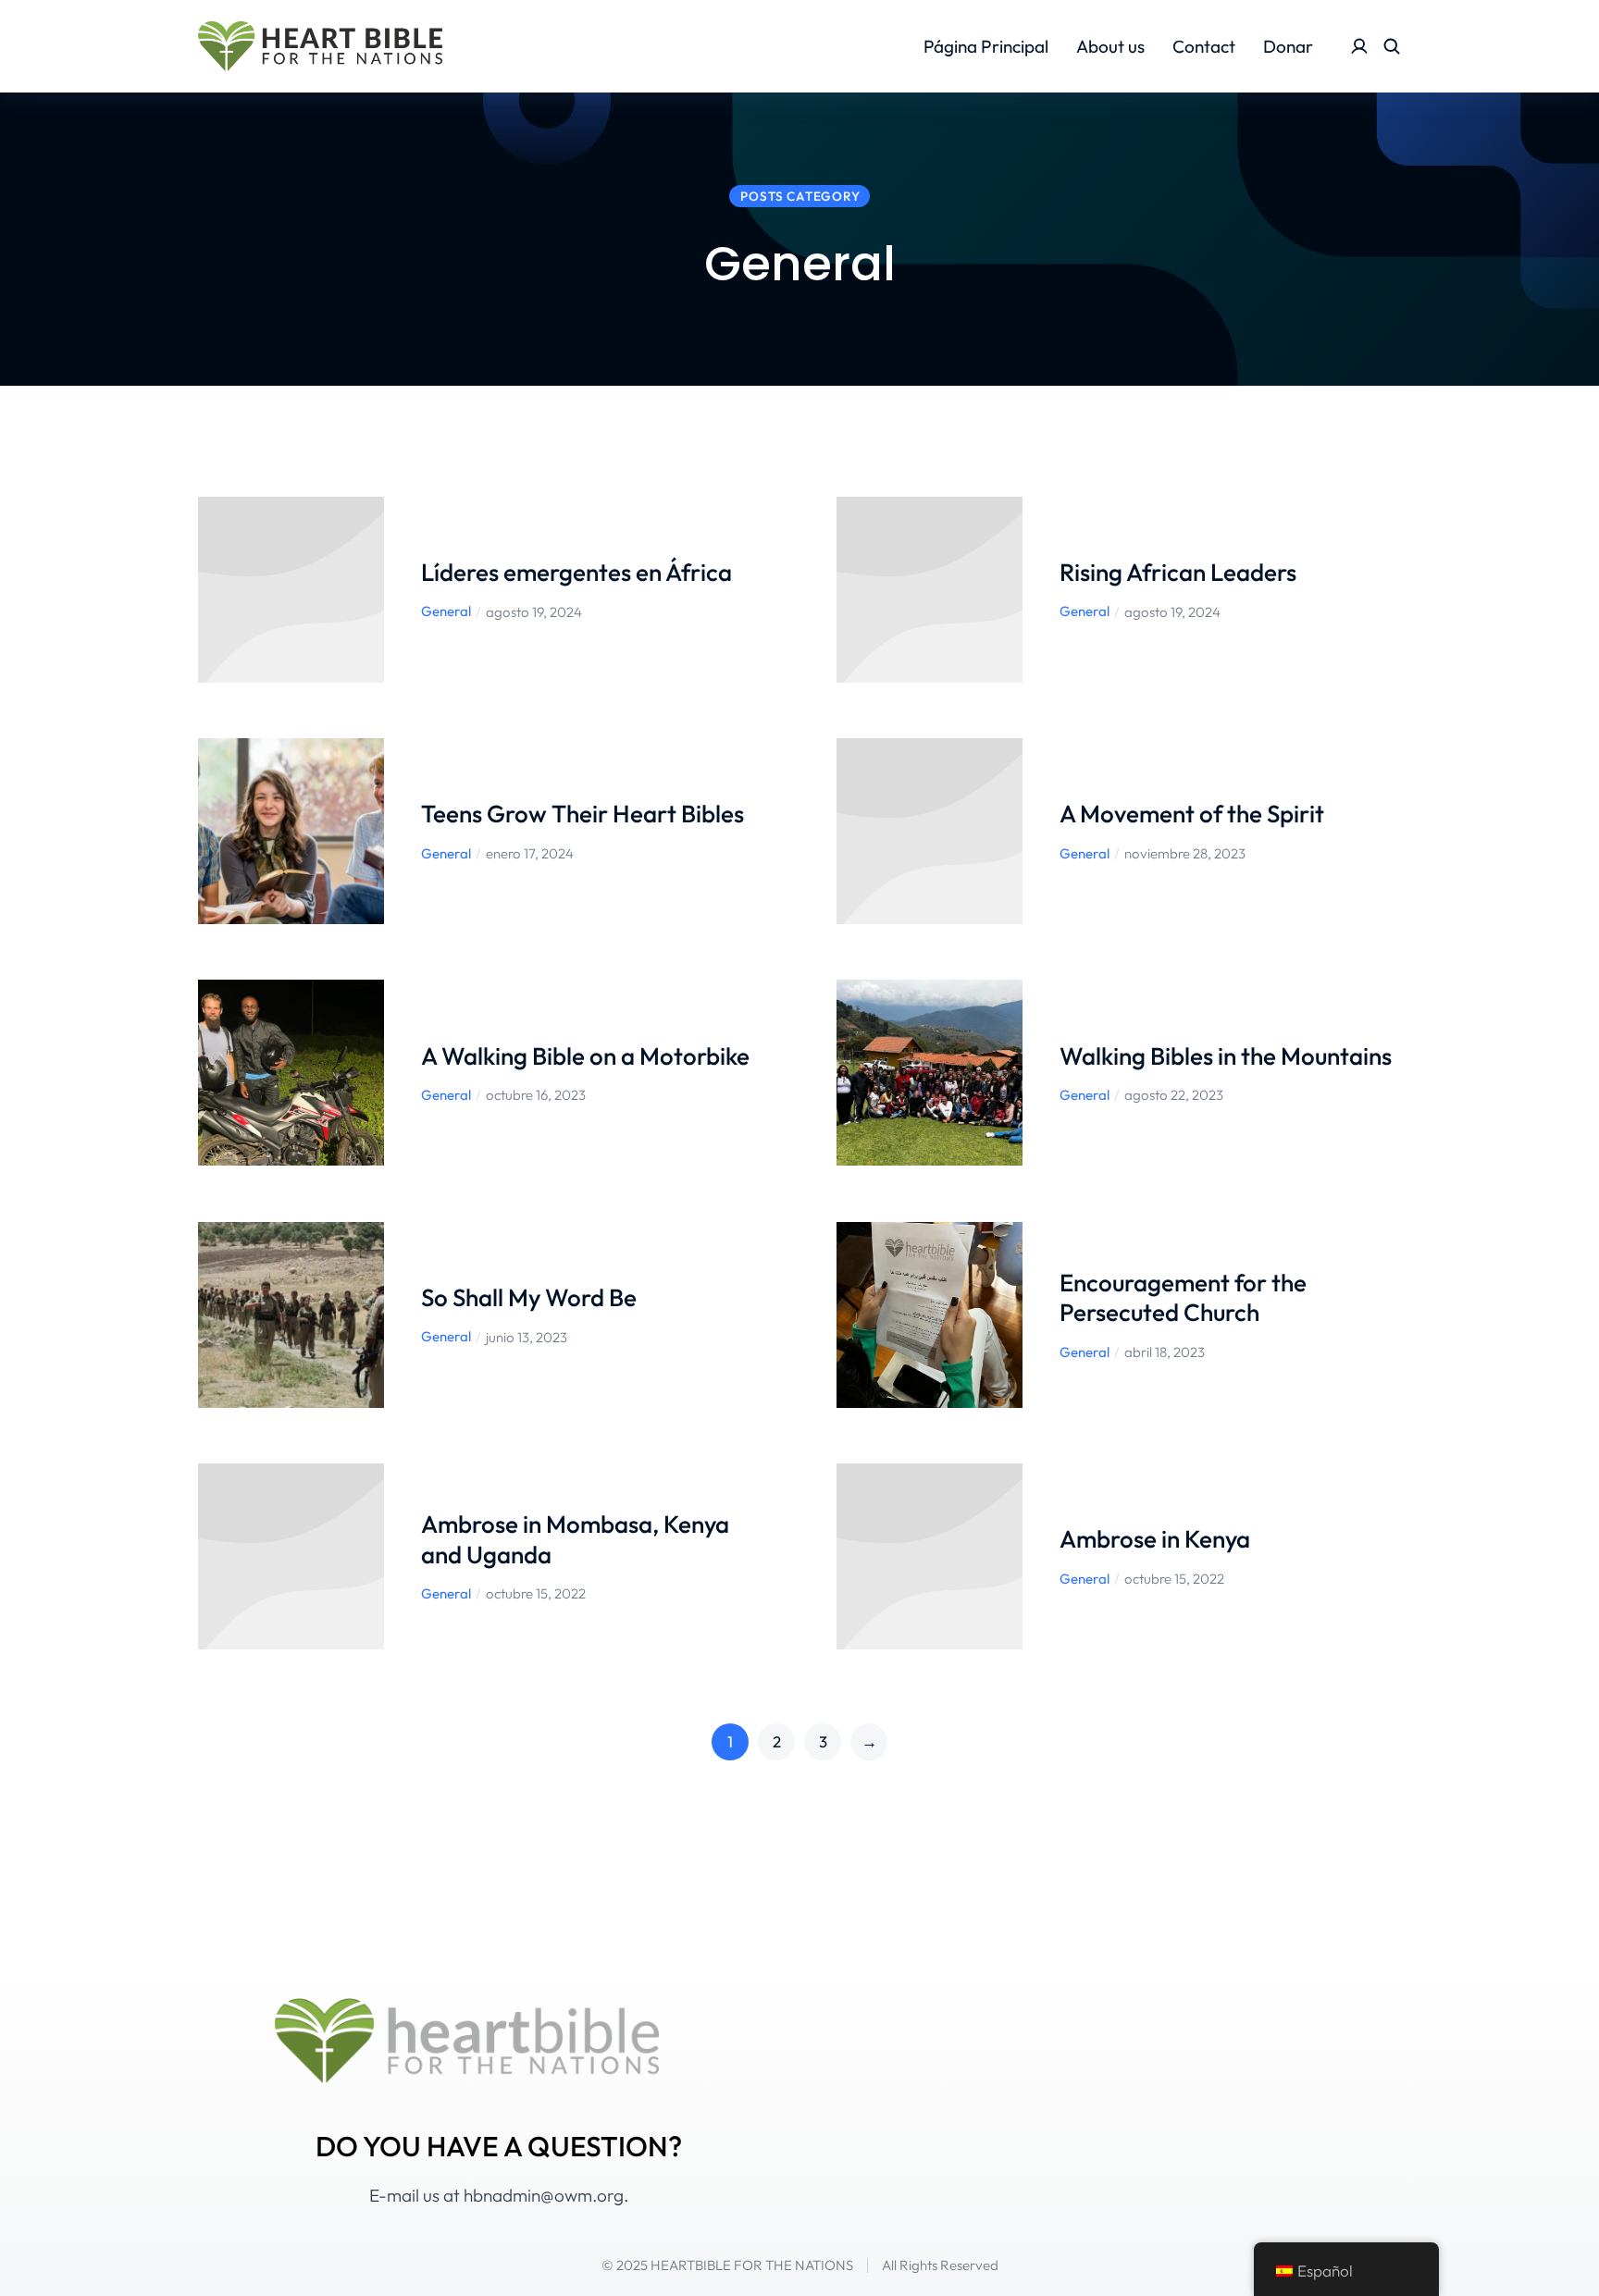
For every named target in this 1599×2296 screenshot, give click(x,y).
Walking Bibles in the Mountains (1226, 1056)
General (446, 611)
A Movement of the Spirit (1192, 814)
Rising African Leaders (1178, 572)
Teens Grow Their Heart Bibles (583, 814)
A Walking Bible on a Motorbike (585, 1056)
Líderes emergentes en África (579, 572)
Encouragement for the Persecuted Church (1183, 1298)
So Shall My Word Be (529, 1297)
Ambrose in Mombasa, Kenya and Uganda (575, 1539)
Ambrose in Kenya (1155, 1539)
